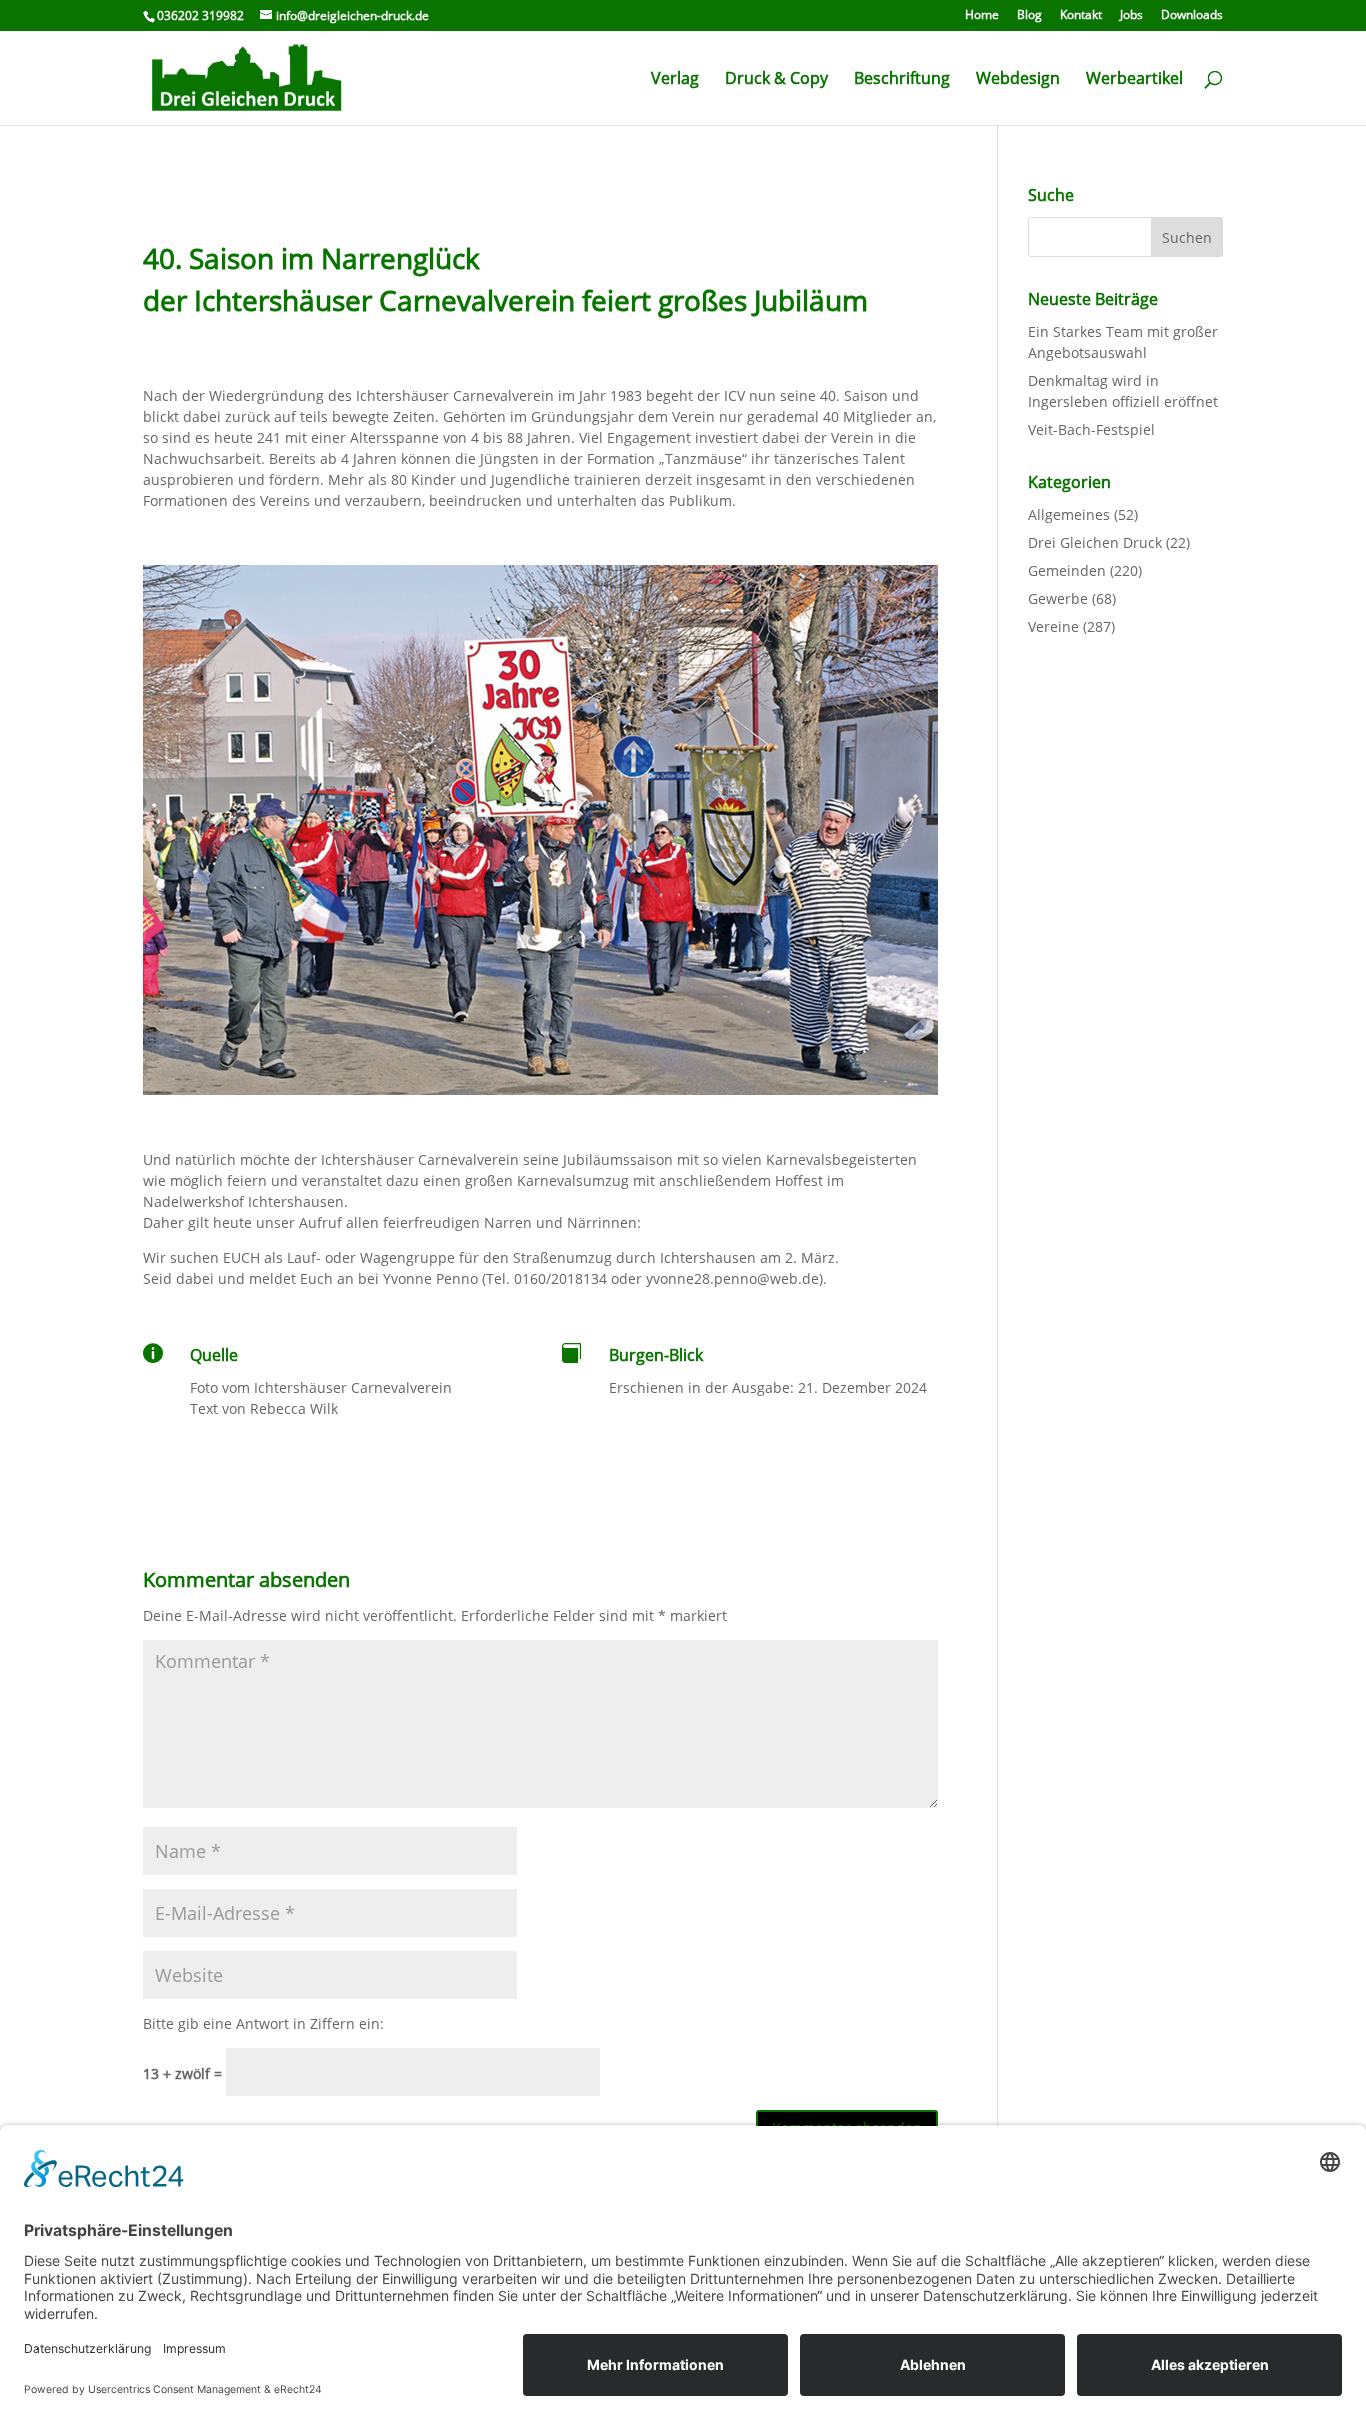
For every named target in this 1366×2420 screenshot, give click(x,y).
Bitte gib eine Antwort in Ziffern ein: (263, 2023)
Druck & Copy (776, 80)
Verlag (675, 80)
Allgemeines (1069, 514)
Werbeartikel (1134, 80)
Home (982, 16)
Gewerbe (1058, 598)
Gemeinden (1067, 570)
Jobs (1131, 16)
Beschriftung (902, 80)
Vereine (1053, 626)
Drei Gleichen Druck (1095, 542)
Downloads (1192, 16)
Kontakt (1081, 16)
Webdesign (1018, 80)
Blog (1029, 16)
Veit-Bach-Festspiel (1091, 429)
